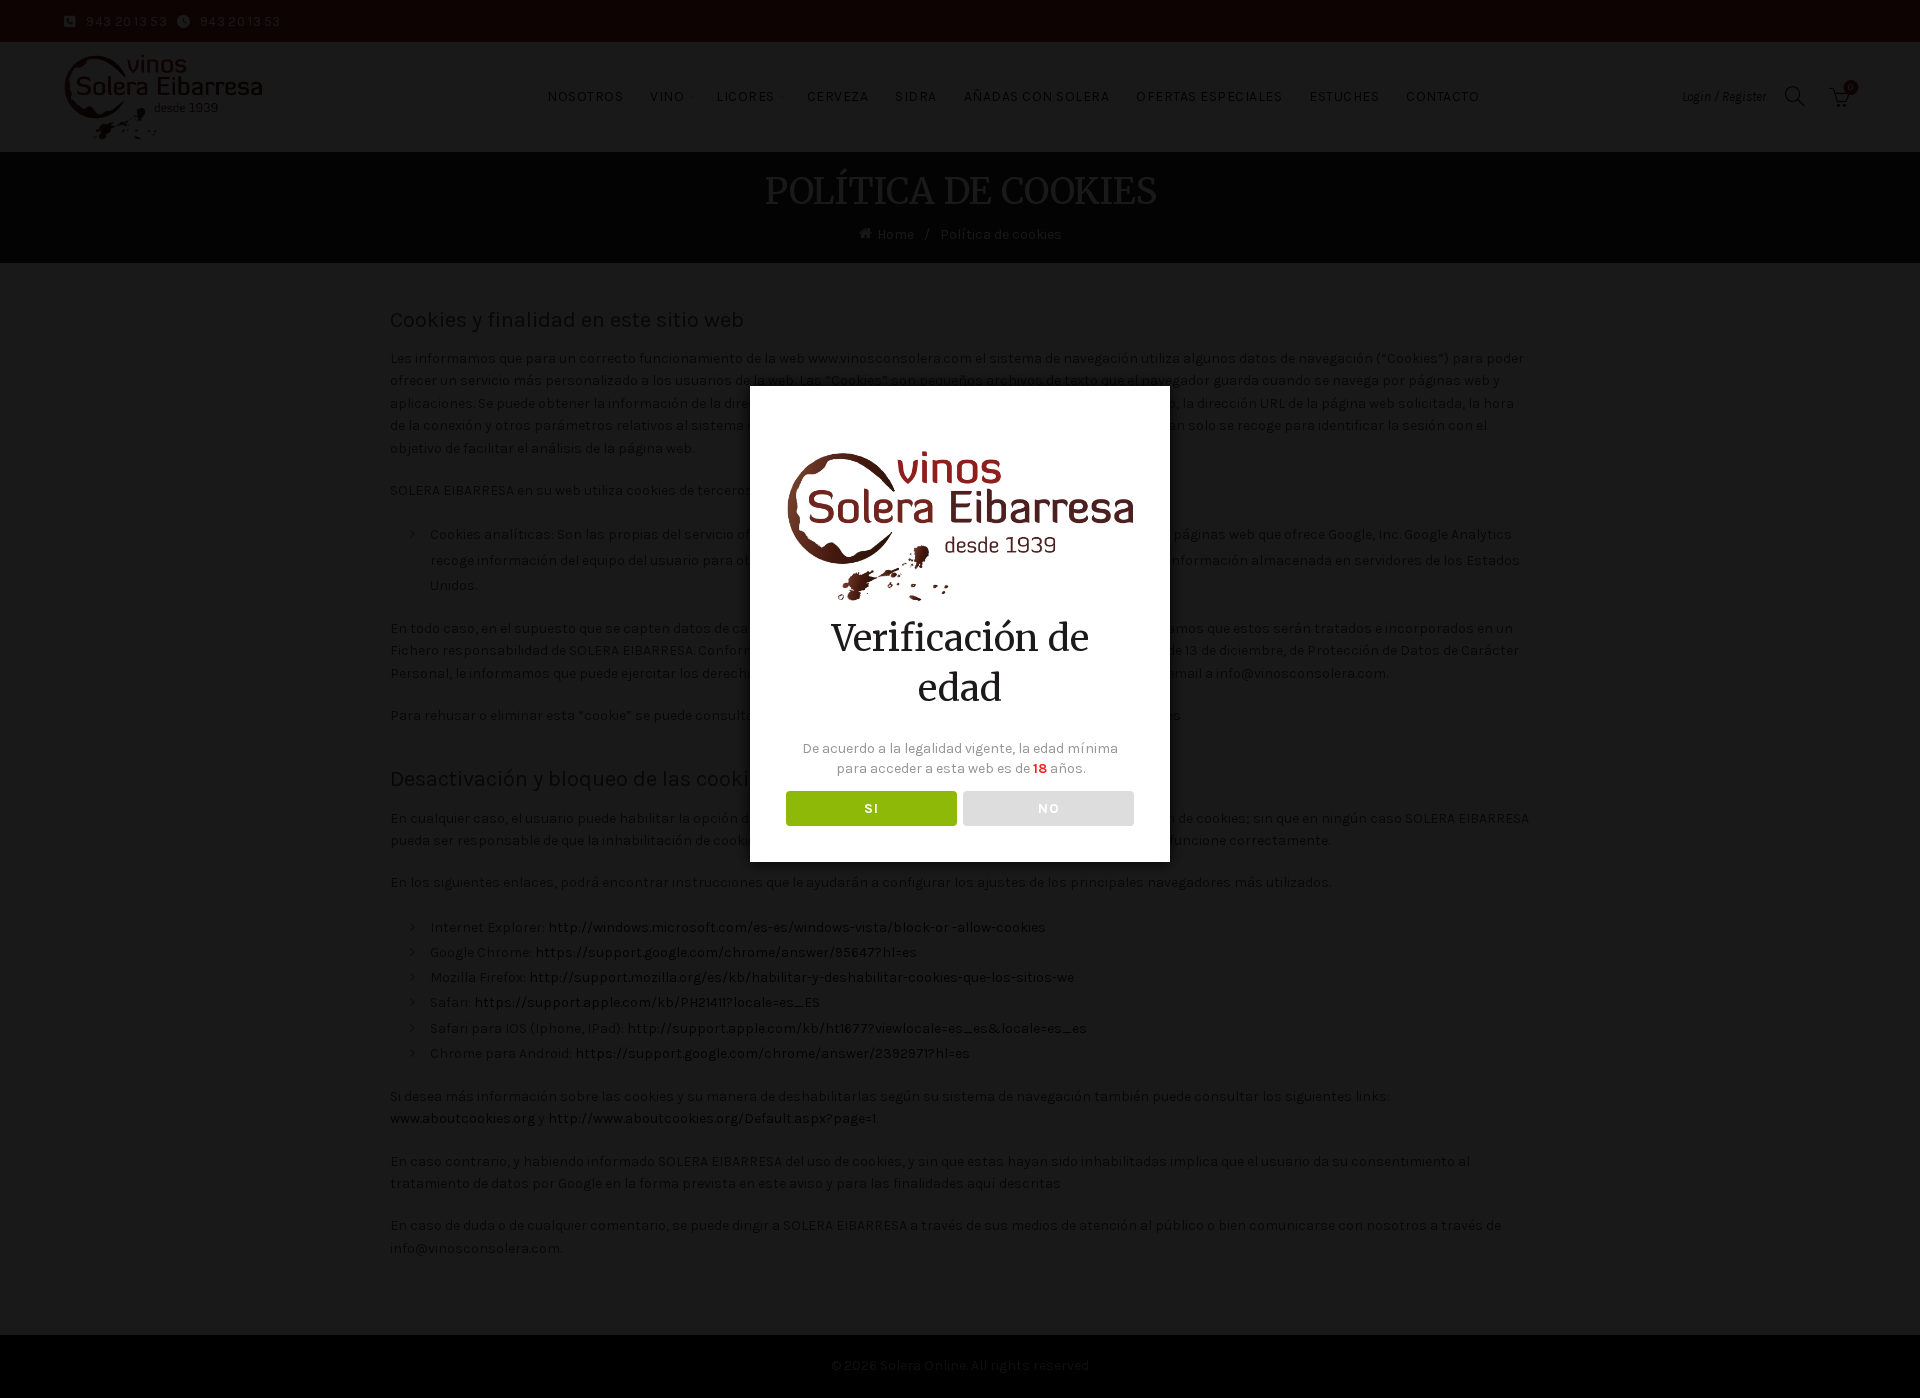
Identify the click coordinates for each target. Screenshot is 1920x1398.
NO (1048, 808)
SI (871, 808)
